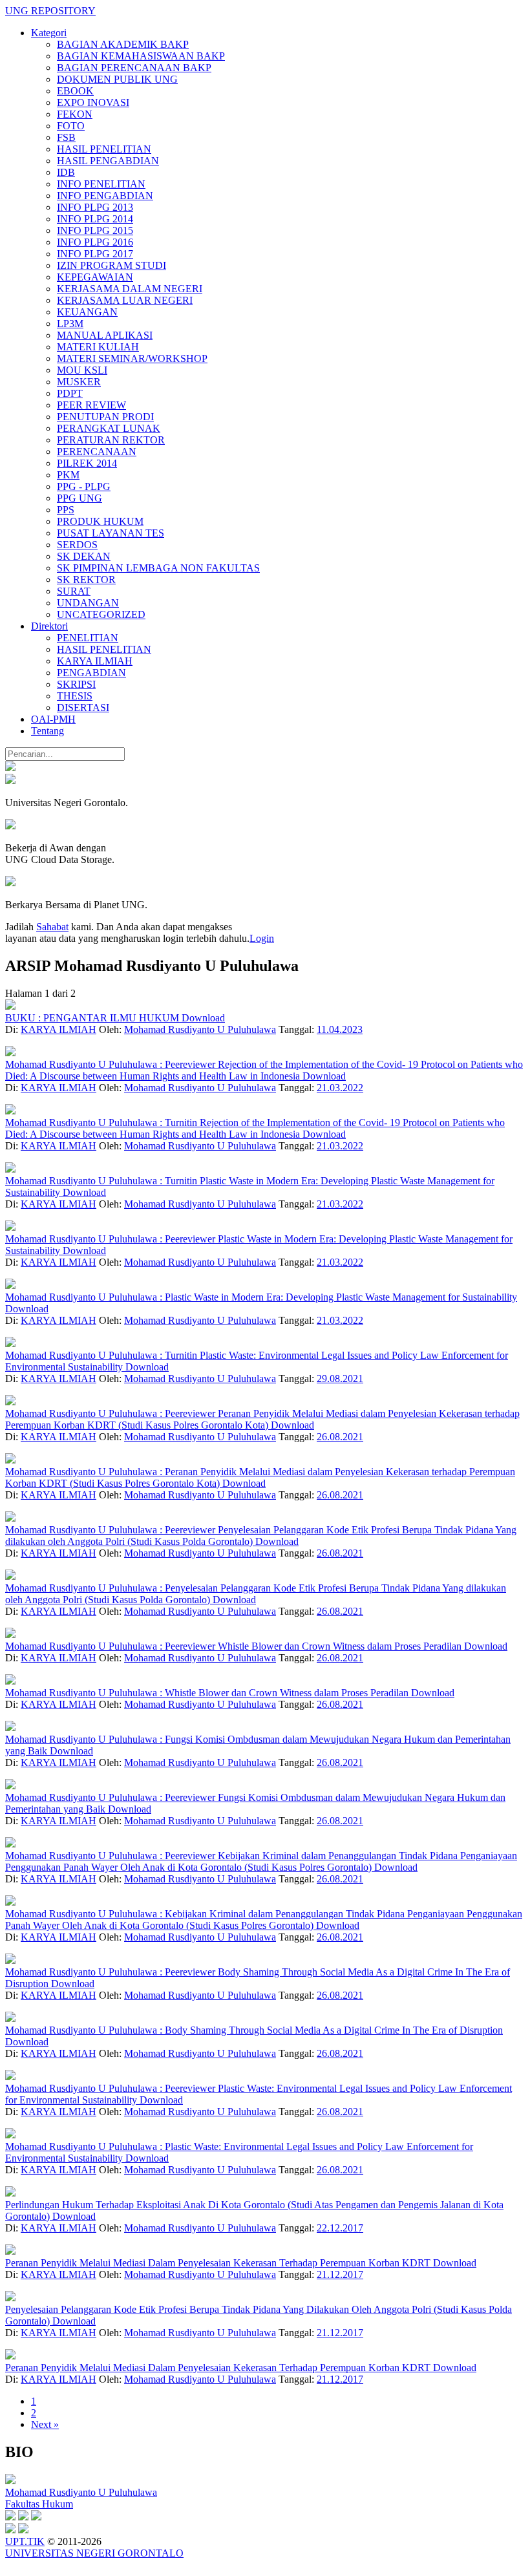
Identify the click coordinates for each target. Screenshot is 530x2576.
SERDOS (77, 545)
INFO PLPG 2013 (95, 207)
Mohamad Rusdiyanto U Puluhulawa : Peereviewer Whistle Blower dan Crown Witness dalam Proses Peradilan (235, 1646)
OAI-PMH (53, 719)
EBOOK (75, 91)
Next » (45, 2424)
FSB (66, 137)
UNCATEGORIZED (101, 614)
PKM (68, 475)
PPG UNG (79, 498)
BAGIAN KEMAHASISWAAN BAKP (141, 56)
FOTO (71, 126)
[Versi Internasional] (10, 768)
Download (203, 1018)
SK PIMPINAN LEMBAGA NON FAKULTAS (158, 568)
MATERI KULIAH (98, 347)
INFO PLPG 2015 (95, 230)
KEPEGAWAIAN (95, 277)
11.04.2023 (340, 1029)
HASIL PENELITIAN (104, 149)
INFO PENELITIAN (101, 184)
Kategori (49, 33)
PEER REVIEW (91, 405)
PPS (66, 510)
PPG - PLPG (84, 486)
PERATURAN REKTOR (111, 440)
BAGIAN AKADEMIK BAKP (123, 44)
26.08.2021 (340, 1437)
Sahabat (52, 927)
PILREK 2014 (87, 463)
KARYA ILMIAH (95, 661)
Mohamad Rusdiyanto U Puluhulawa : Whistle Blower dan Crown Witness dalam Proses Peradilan (208, 1693)
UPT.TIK (25, 2541)
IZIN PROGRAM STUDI (111, 265)
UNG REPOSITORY (50, 11)
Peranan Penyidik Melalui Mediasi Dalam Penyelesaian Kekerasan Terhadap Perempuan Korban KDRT (219, 2263)
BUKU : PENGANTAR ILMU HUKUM (93, 1018)
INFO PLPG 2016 (95, 242)
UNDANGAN (88, 603)
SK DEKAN (84, 556)
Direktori (49, 626)
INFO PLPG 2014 (95, 219)
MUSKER (79, 382)
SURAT (74, 591)
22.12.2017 (340, 2228)
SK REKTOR (86, 580)
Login (262, 938)
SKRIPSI (76, 684)
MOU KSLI (82, 370)
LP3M (70, 324)
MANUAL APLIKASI (105, 335)
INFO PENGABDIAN (105, 196)
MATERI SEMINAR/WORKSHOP (132, 358)
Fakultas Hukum (39, 2504)
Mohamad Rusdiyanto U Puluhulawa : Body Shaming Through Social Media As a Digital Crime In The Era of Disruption (254, 2030)
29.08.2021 (340, 1378)
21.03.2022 (340, 1088)
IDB (66, 172)
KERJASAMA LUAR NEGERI (125, 300)
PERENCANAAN (97, 452)
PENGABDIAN (91, 673)
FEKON (75, 114)
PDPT (70, 393)
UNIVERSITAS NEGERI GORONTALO (94, 2553)
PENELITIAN (88, 638)
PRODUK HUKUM (100, 521)
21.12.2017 (340, 2274)
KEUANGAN (87, 312)
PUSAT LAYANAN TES (111, 533)
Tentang (48, 731)
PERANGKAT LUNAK (109, 428)
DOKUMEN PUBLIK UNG (117, 79)
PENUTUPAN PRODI (105, 417)
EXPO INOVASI (93, 102)
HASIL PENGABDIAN (108, 161)
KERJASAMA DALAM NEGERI (130, 289)
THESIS (75, 696)
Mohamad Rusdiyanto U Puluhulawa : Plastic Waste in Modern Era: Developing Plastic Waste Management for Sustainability (261, 1297)
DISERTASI (83, 708)
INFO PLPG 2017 (95, 254)
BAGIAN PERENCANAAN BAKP (134, 68)
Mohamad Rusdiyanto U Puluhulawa (200, 1029)
